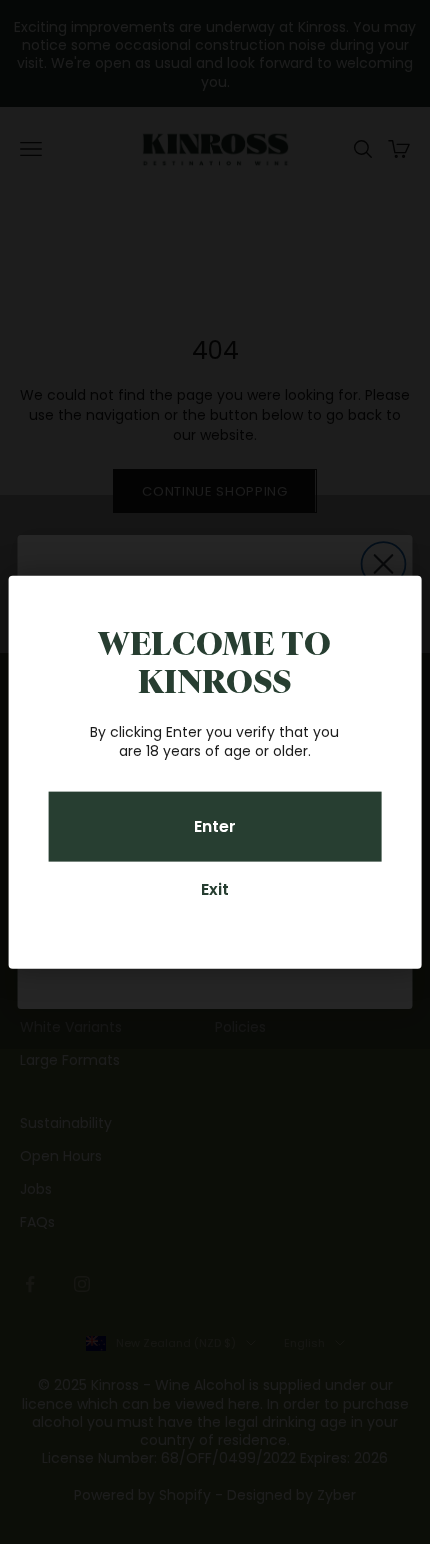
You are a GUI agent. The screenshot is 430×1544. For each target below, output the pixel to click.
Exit (215, 889)
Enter (215, 826)
